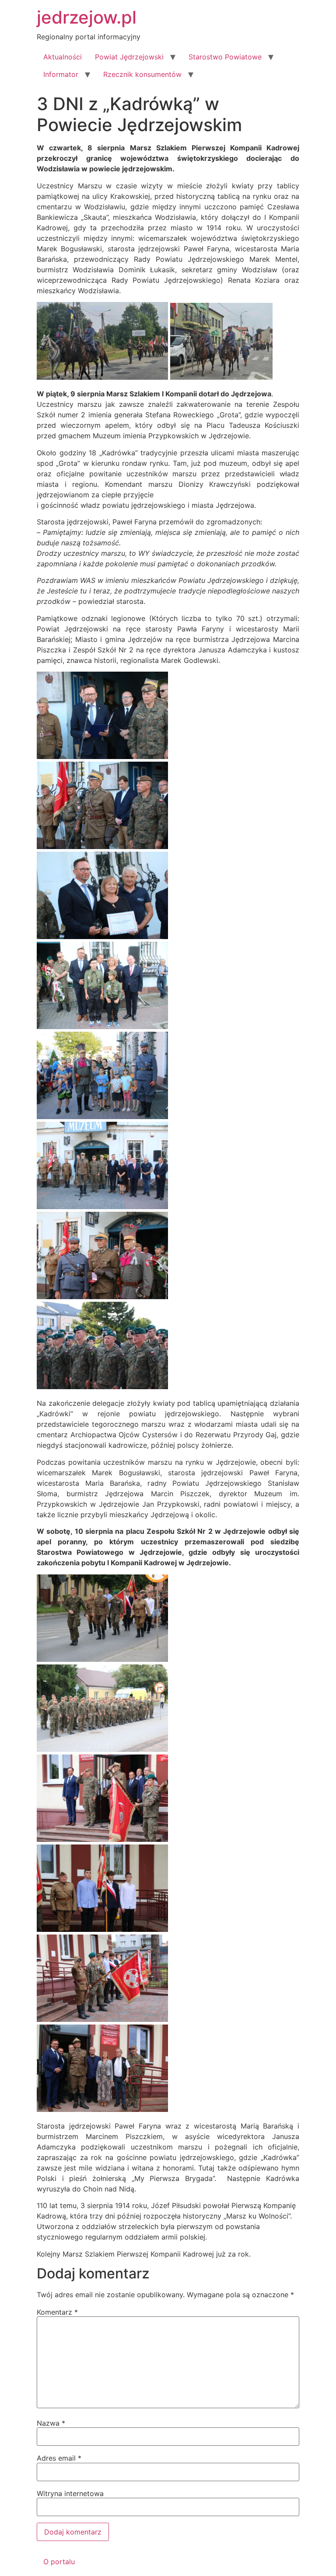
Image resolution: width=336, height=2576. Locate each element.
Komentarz (57, 2312)
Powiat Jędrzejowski (129, 57)
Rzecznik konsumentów (142, 74)
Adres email (59, 2458)
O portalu (59, 2562)
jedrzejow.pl (87, 17)
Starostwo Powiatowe (225, 57)
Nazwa (51, 2423)
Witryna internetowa (70, 2493)
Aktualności (63, 57)
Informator (61, 74)
